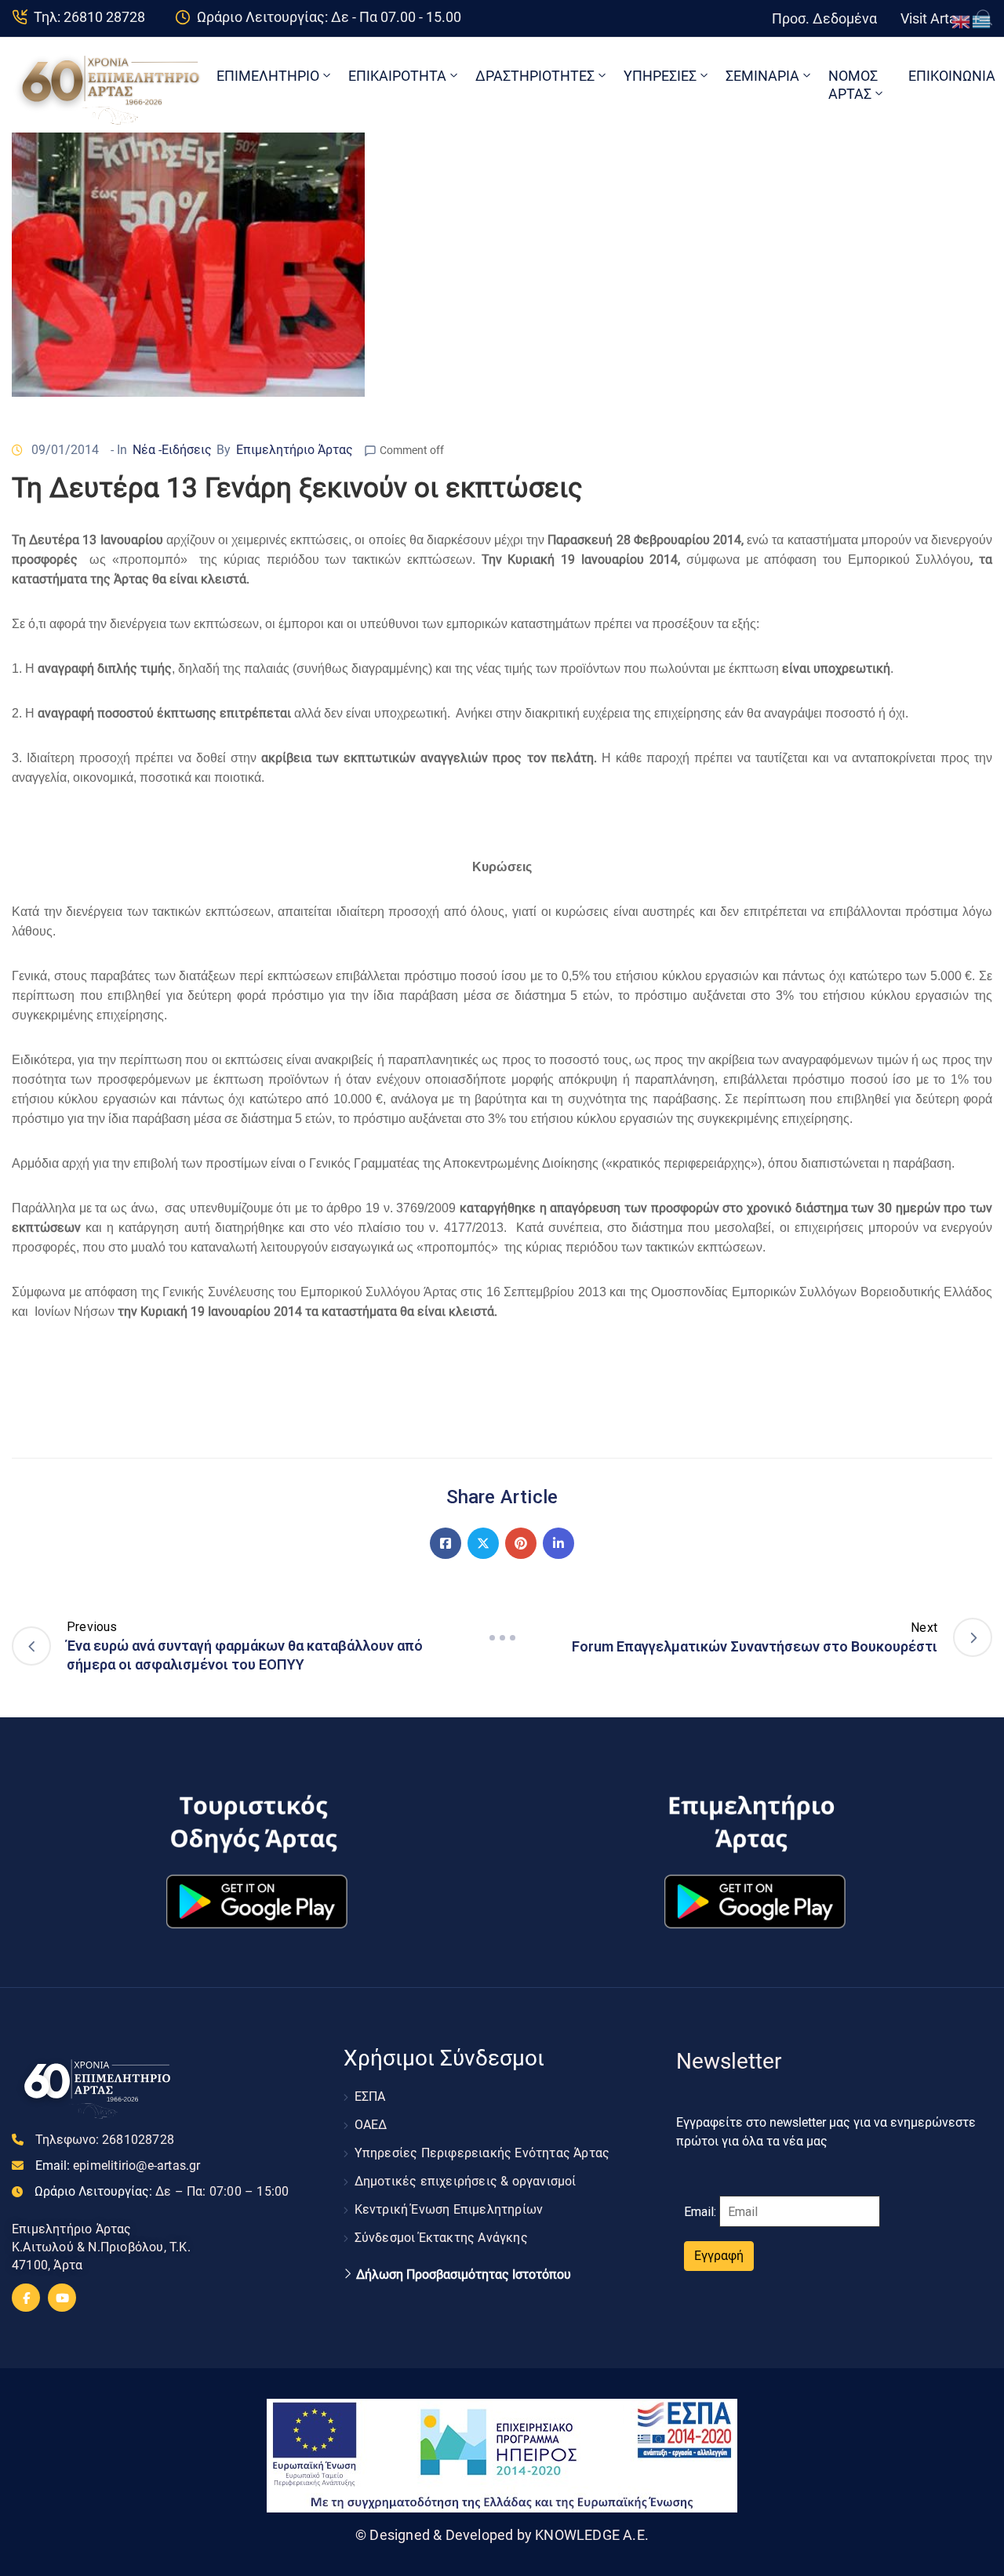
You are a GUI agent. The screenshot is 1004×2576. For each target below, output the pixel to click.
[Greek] (982, 21)
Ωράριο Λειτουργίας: (162, 2191)
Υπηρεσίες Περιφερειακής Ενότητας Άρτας (482, 2153)
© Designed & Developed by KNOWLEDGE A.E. (502, 2535)
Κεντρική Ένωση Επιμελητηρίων (449, 2209)
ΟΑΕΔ (371, 2125)
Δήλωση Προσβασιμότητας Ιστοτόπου (464, 2275)
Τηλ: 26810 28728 (89, 17)
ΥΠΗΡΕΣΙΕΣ (660, 76)
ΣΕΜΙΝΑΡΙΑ (762, 76)
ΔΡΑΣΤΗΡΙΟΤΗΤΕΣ (535, 76)
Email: (118, 2165)
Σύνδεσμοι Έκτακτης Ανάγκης (441, 2238)
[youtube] (62, 2298)
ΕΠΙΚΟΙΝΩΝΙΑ (952, 76)
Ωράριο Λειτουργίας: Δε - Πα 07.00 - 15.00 (329, 17)
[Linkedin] (558, 1543)
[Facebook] (446, 1543)
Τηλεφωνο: (105, 2140)
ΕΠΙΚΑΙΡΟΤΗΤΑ (397, 76)
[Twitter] (483, 1543)
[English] (962, 21)
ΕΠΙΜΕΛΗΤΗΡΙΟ (268, 76)
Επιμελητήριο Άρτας (295, 450)
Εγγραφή (719, 2256)
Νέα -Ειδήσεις (172, 450)
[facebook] (26, 2298)
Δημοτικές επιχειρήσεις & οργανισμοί (466, 2181)
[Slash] (502, 1637)
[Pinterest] (521, 1543)
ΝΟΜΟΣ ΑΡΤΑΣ (853, 85)
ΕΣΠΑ (370, 2096)
